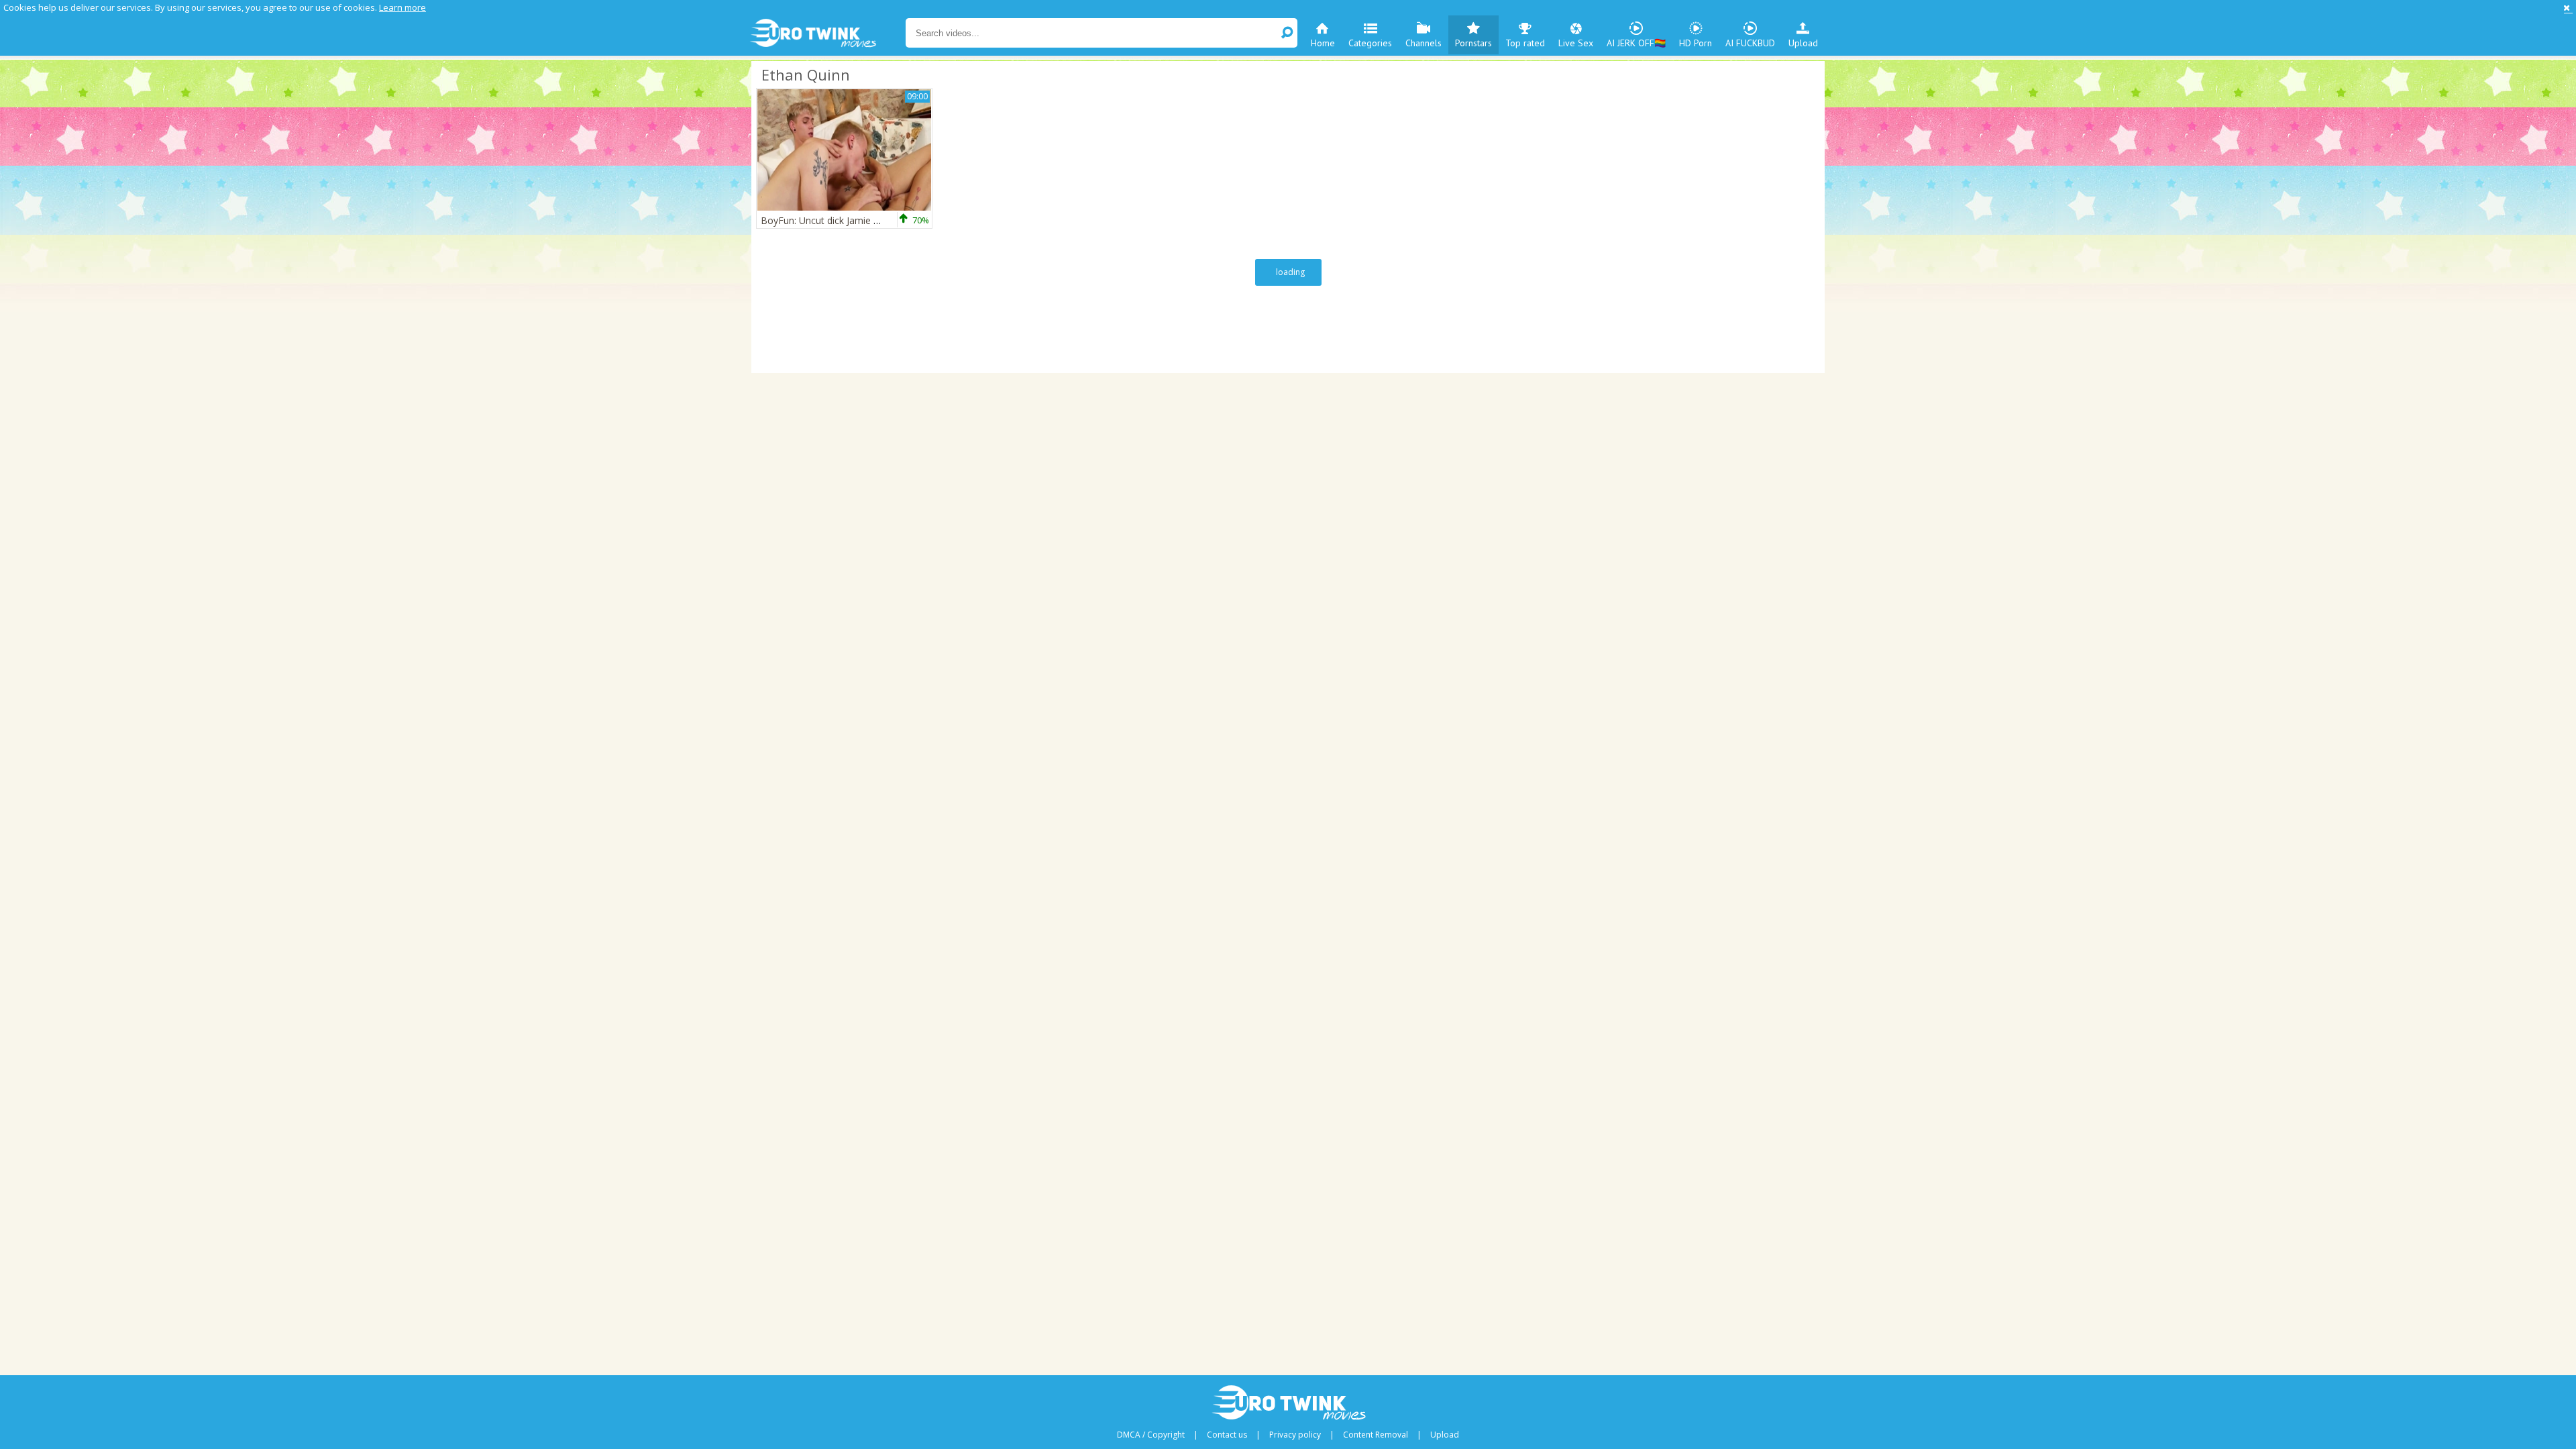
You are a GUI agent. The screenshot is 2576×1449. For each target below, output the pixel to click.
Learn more (402, 7)
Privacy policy (1295, 1435)
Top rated (1525, 43)
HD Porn (1696, 43)
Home (1323, 43)
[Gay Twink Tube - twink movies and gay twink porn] (827, 34)
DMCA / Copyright (1151, 1435)
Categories (1370, 43)
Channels (1424, 43)
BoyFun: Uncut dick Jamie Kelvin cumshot (850, 220)
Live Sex (1576, 43)
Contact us (1227, 1435)
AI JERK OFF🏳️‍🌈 (1636, 43)
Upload (1803, 43)
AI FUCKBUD (1750, 43)
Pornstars (1473, 43)
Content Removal (1376, 1435)
